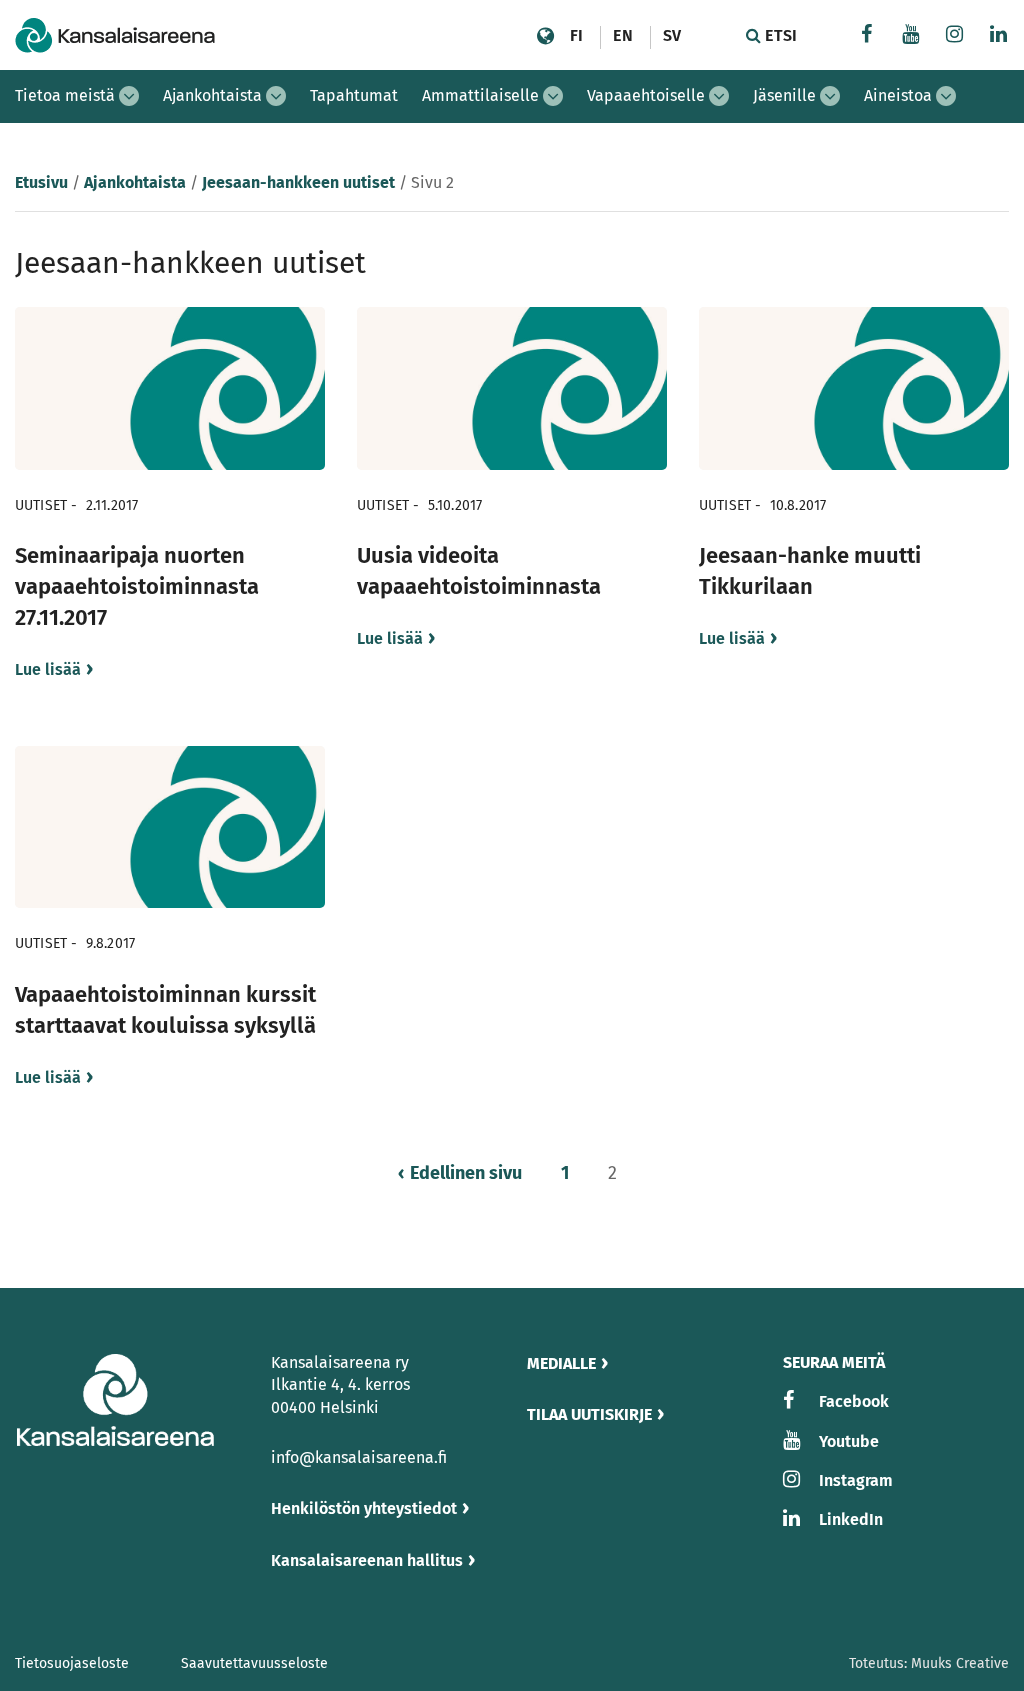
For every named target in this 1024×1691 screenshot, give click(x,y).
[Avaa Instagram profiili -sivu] (955, 36)
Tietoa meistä (65, 95)
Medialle (561, 1363)
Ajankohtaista (212, 95)
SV (672, 35)
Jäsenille (784, 95)
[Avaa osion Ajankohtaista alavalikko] (276, 96)
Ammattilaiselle (480, 95)
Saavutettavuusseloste (254, 1663)
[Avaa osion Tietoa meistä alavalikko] (129, 96)
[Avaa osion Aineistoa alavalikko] (946, 96)
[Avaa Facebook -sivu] (867, 36)
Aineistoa (898, 95)
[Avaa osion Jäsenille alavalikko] (830, 96)
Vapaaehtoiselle (646, 95)
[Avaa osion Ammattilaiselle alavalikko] (553, 96)
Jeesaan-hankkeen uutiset (298, 182)
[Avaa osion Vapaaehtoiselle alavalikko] (719, 96)
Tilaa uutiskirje (589, 1414)
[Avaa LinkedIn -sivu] (999, 36)
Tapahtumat (354, 95)
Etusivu (41, 182)
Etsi (779, 35)
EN (622, 35)
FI (576, 35)
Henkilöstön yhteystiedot (364, 1508)
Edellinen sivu (466, 1173)
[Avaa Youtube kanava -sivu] (911, 36)
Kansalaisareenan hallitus (367, 1560)
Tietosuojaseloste (72, 1663)
